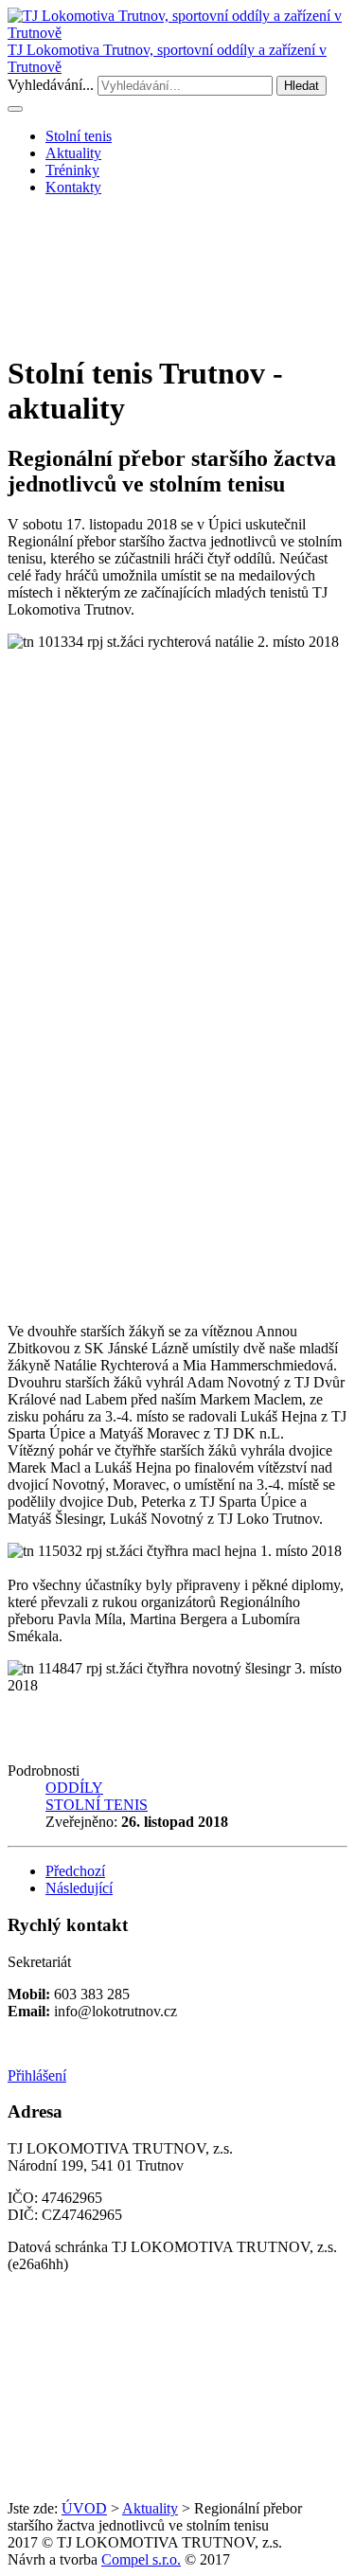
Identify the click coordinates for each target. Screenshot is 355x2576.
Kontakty (73, 187)
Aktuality (73, 153)
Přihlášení (37, 2075)
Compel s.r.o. (141, 2559)
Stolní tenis (79, 136)
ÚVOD (84, 2508)
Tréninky (72, 170)
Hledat (302, 86)
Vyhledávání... (51, 85)
